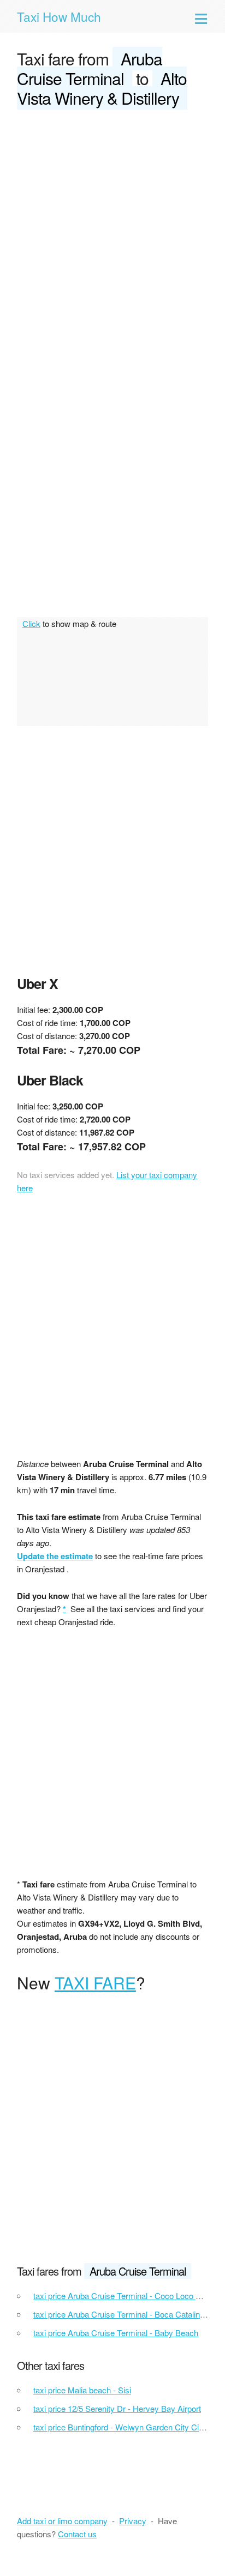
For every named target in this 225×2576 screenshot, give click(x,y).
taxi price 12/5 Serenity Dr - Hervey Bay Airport (117, 2408)
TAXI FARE (95, 1983)
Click (31, 623)
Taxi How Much (59, 16)
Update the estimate (55, 1556)
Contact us (77, 2534)
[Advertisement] (112, 237)
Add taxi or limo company (62, 2521)
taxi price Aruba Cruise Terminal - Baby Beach (116, 2333)
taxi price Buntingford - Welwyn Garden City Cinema (126, 2427)
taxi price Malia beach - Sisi (82, 2390)
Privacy (133, 2521)
